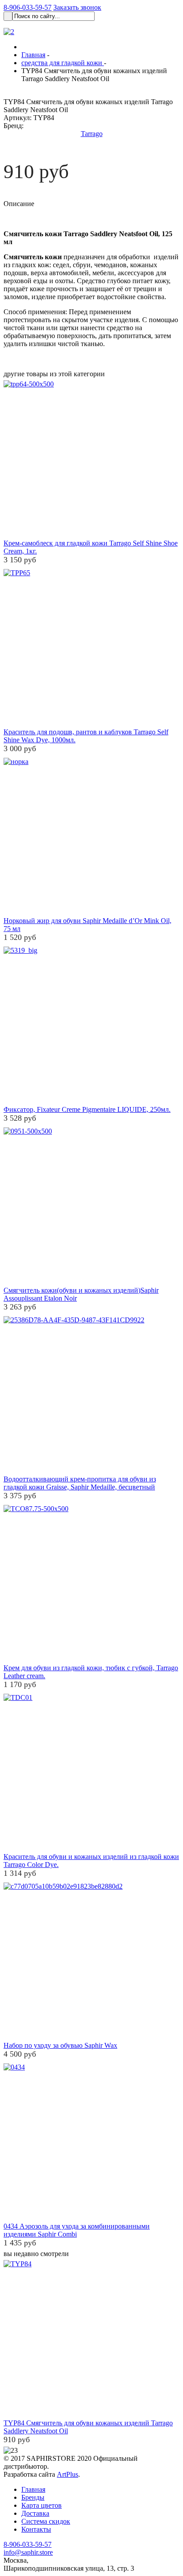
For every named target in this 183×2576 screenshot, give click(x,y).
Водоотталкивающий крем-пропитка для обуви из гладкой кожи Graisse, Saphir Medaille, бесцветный (80, 1483)
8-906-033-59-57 (28, 7)
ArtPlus (68, 2474)
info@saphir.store (28, 2552)
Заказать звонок (77, 7)
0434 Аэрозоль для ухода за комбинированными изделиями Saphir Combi (77, 2230)
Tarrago (92, 134)
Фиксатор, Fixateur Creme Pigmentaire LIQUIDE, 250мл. (87, 1109)
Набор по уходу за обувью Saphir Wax (60, 2045)
